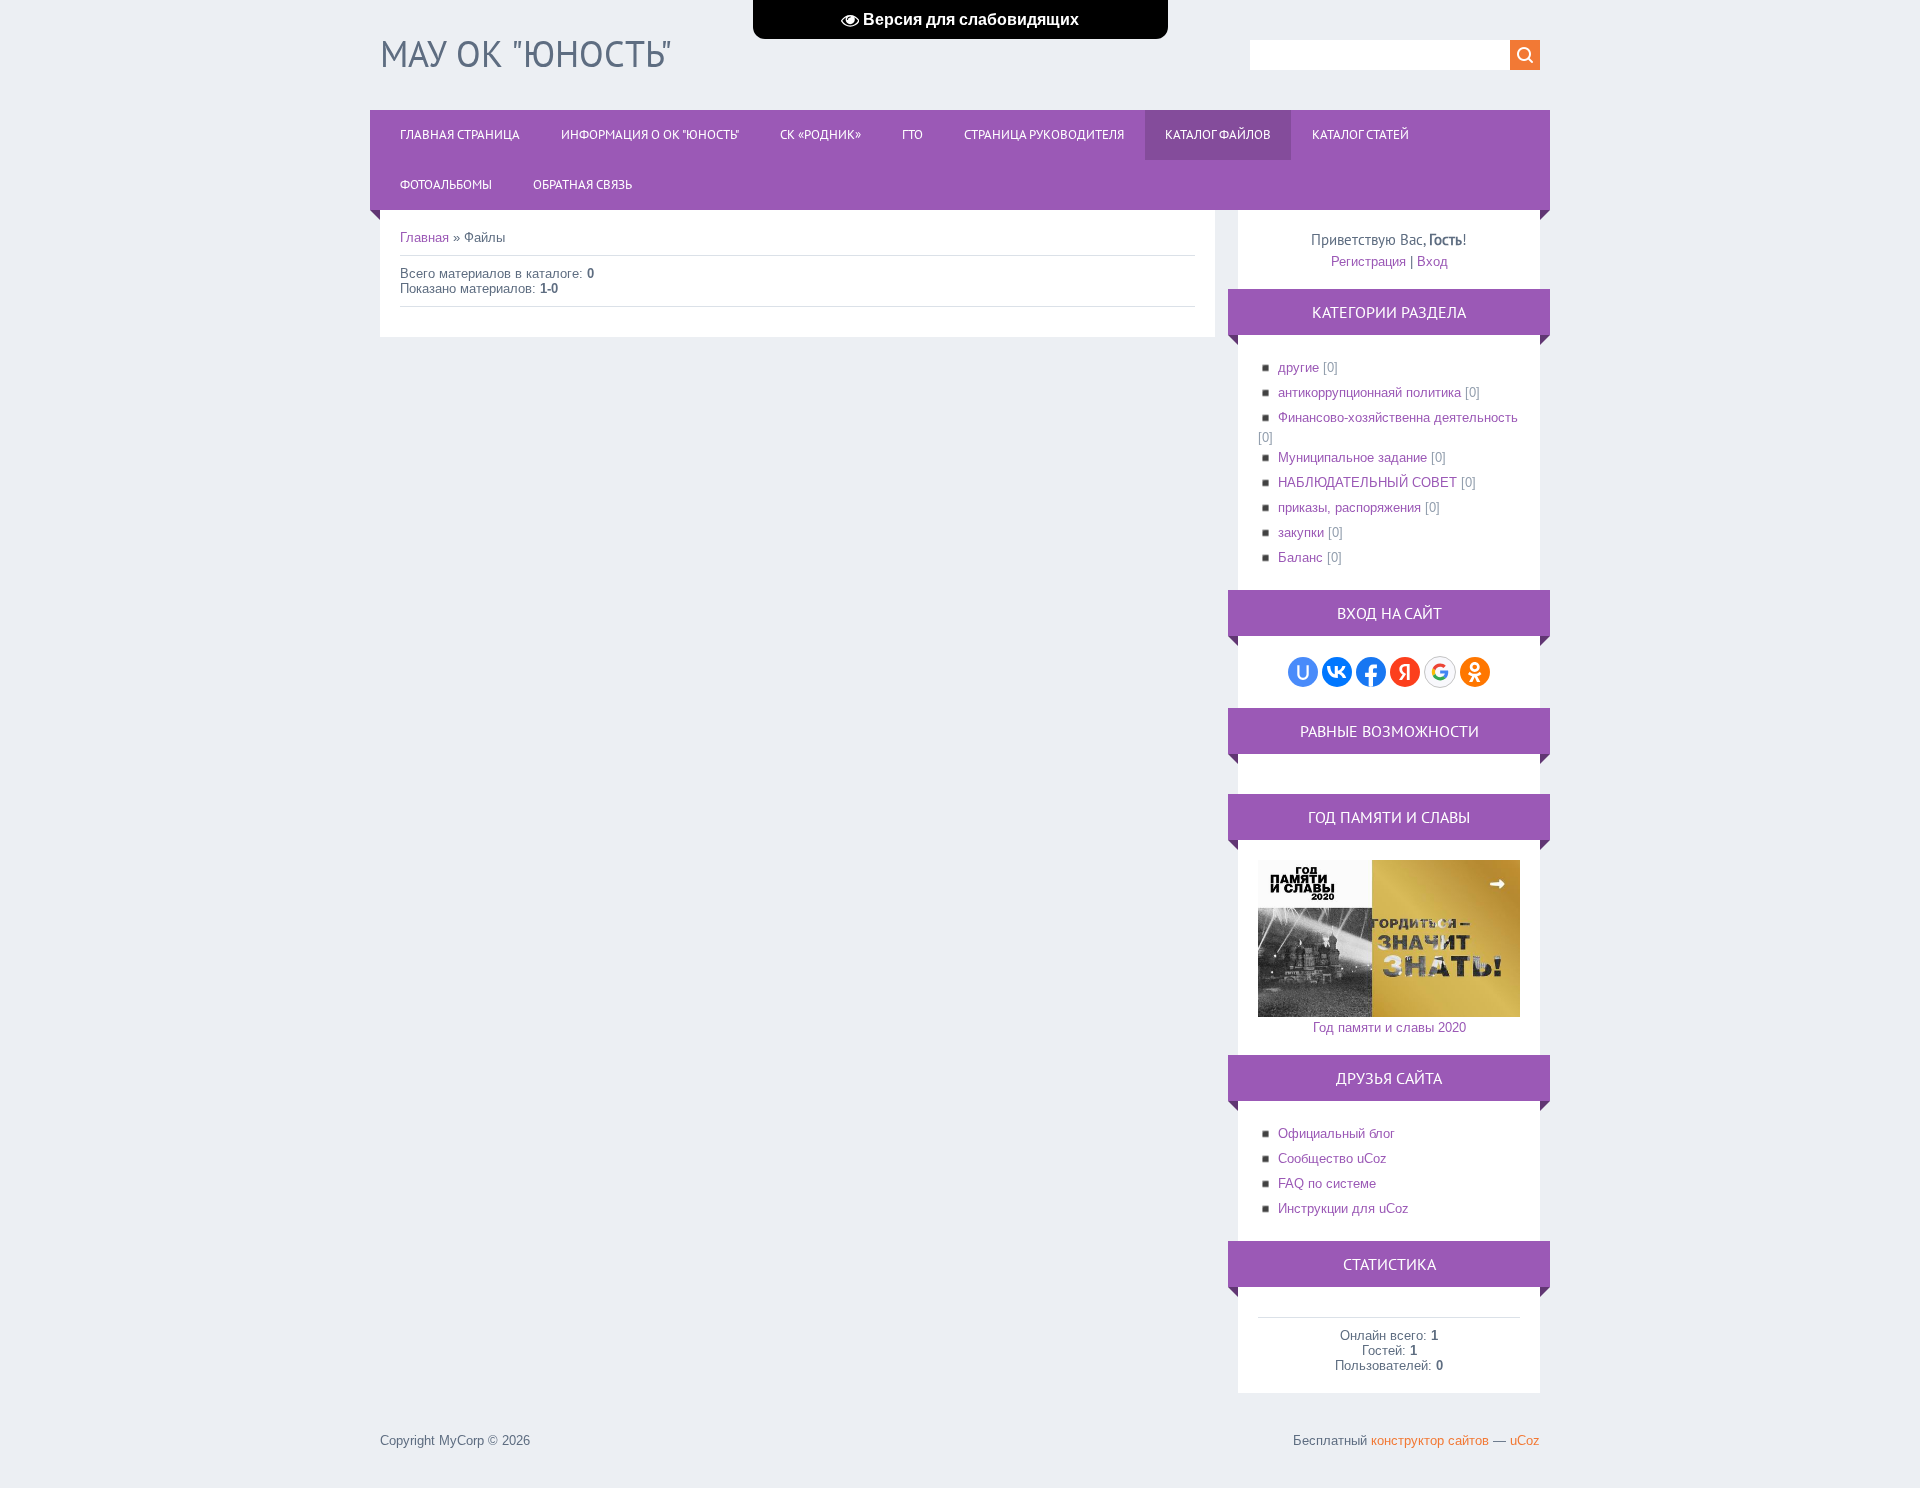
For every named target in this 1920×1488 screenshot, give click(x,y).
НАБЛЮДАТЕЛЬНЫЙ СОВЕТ (1367, 482)
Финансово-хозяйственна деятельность (1398, 417)
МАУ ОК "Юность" (526, 53)
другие (1298, 367)
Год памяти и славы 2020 (1389, 1027)
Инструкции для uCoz (1343, 1208)
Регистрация (1368, 261)
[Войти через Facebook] (1371, 672)
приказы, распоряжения (1349, 507)
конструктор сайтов (1430, 1440)
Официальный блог (1336, 1133)
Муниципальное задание (1352, 457)
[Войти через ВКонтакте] (1337, 672)
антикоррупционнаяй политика (1369, 392)
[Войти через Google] (1440, 672)
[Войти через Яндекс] (1405, 672)
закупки (1301, 532)
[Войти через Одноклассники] (1475, 672)
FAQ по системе (1327, 1183)
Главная (424, 237)
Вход (1432, 261)
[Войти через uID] (1303, 672)
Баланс (1300, 557)
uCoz (1525, 1440)
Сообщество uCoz (1332, 1158)
